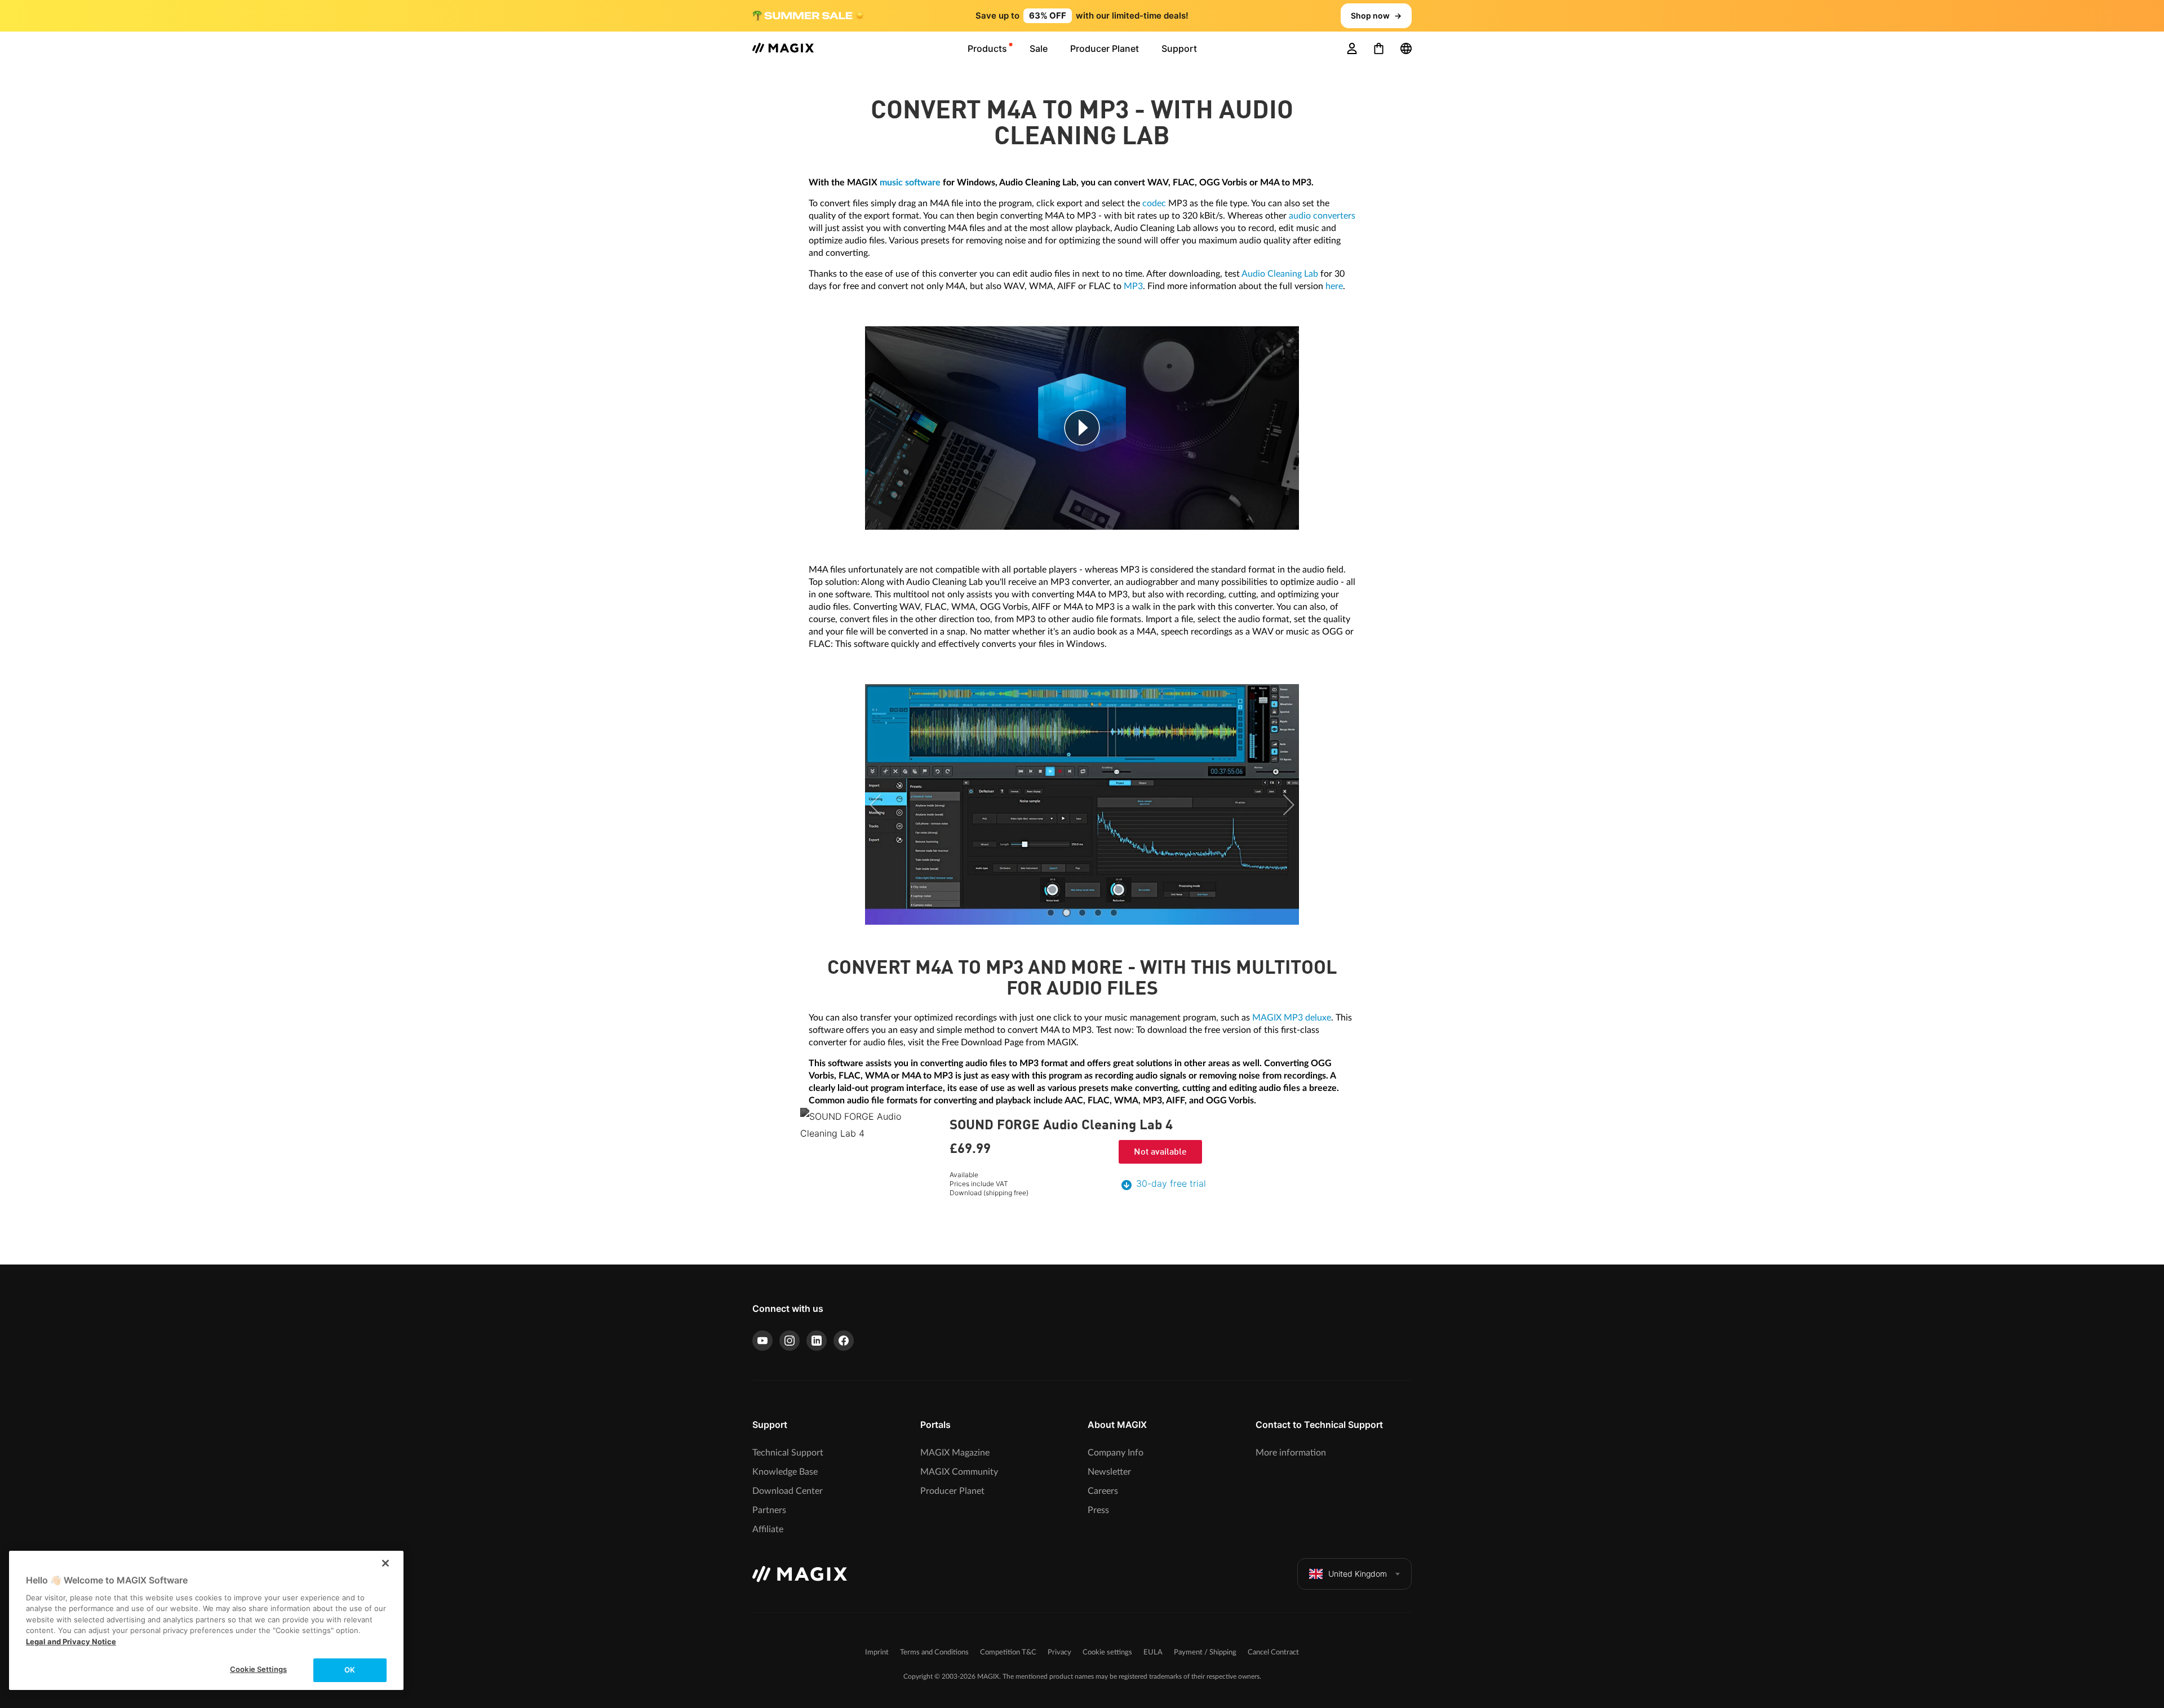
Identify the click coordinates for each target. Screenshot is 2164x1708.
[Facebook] (844, 1341)
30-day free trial (1171, 1183)
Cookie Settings (258, 1669)
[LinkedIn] (817, 1341)
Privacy (1059, 1652)
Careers (1103, 1491)
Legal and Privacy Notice (71, 1642)
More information (1291, 1453)
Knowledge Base (785, 1472)
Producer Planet (952, 1491)
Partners (769, 1510)
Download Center (788, 1491)
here (1334, 286)
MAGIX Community (959, 1472)
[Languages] (1406, 48)
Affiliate (768, 1529)
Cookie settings (1107, 1652)
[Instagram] (790, 1341)
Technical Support (788, 1453)
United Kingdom (1358, 1574)
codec (1154, 203)
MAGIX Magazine (955, 1453)
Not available (1160, 1152)
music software (910, 183)
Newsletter (1109, 1472)
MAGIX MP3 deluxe (1292, 1018)
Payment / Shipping (1205, 1652)
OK (350, 1670)
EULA (1153, 1652)
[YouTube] (762, 1341)
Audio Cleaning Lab (1280, 274)
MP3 (1133, 286)
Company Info (1116, 1453)
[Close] (385, 1563)
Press (1098, 1510)
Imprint (877, 1652)
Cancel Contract (1273, 1652)
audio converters (1322, 216)
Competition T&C (1008, 1652)
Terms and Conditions (934, 1652)
